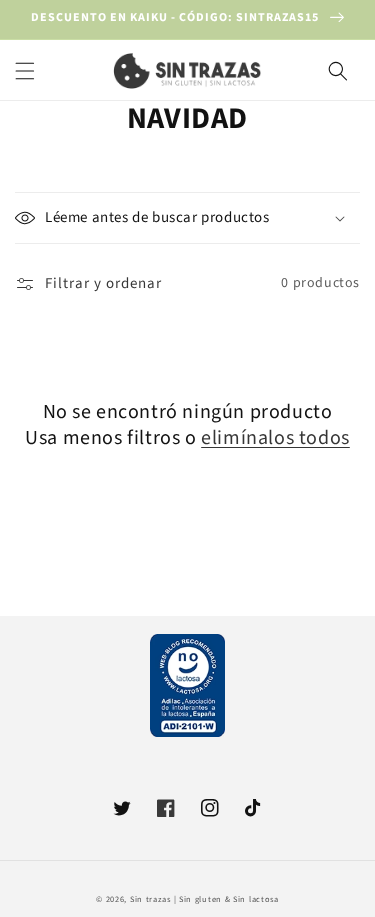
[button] (25, 71)
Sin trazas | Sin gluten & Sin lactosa (204, 899)
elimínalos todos (275, 438)
